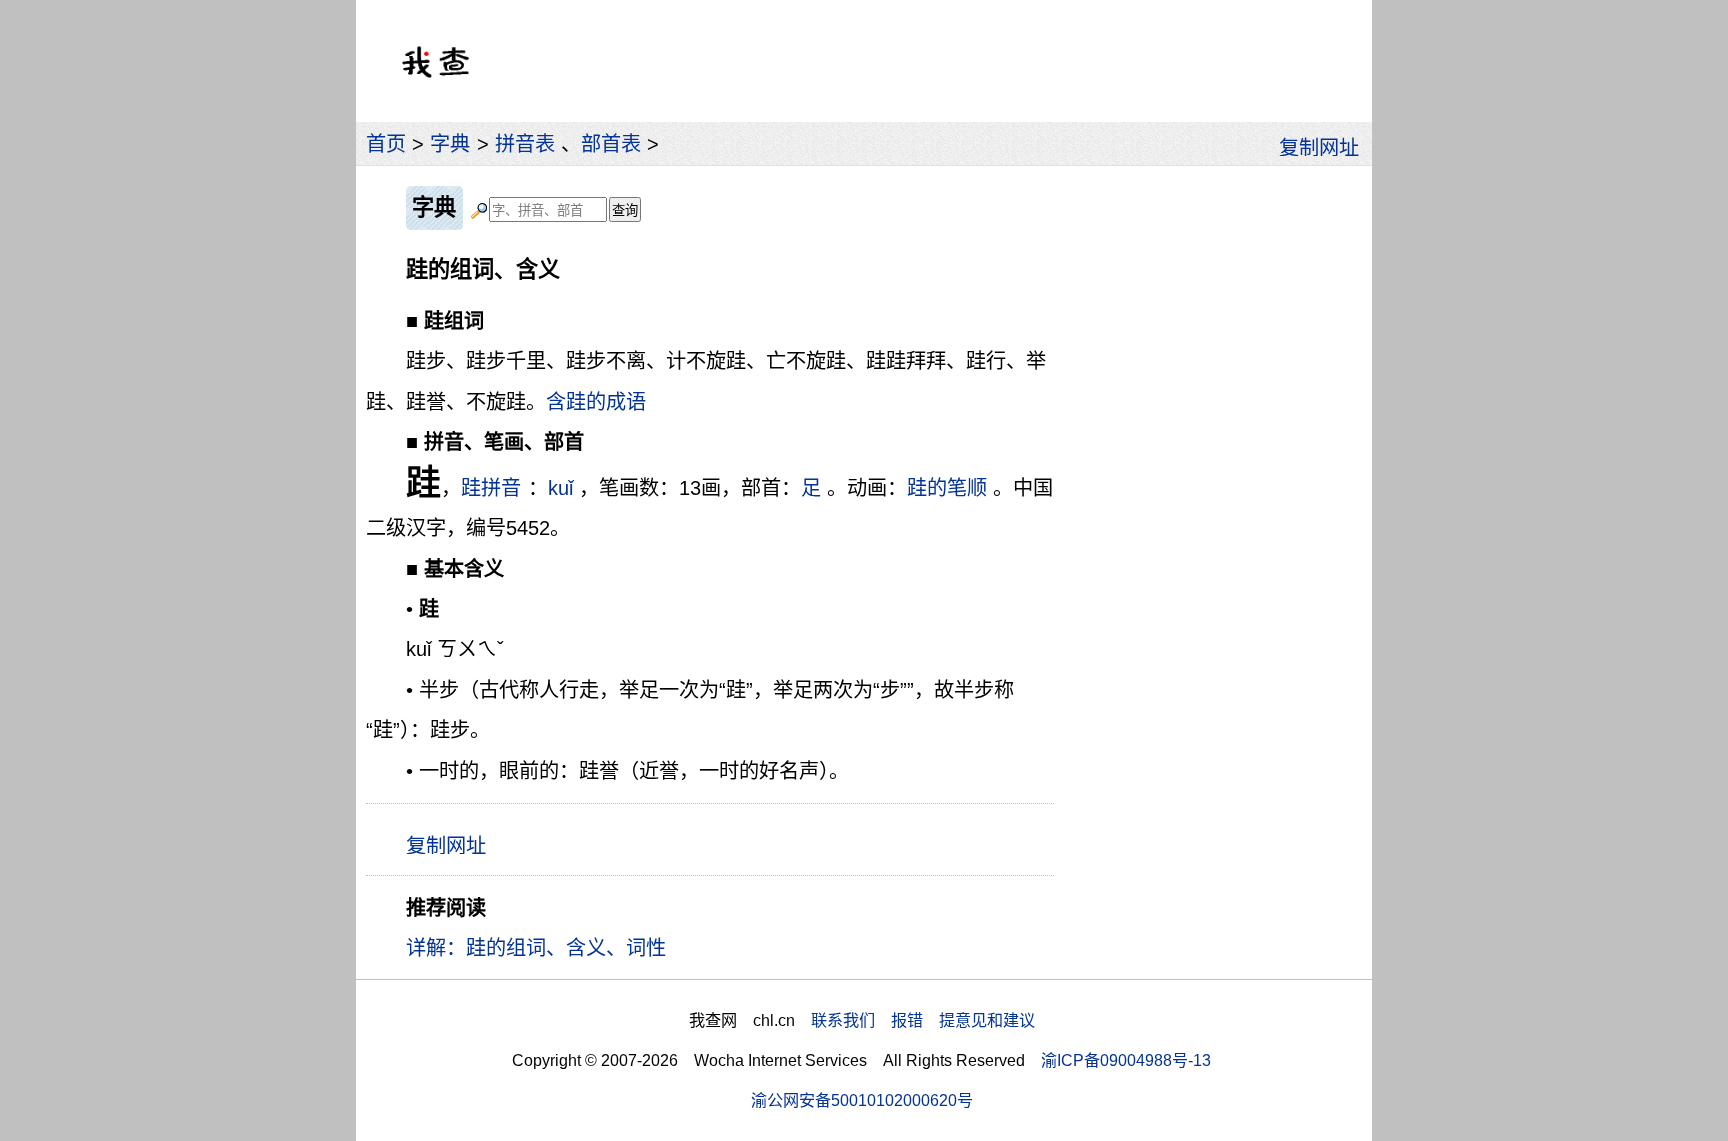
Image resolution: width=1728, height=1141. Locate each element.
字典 (450, 144)
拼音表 (525, 144)
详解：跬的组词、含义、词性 (536, 948)
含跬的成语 (596, 402)
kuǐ (560, 488)
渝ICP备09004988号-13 (1126, 1060)
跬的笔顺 (947, 488)
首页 (386, 144)
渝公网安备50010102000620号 (862, 1100)
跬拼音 (491, 488)
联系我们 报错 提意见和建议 (923, 1020)
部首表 (611, 144)
